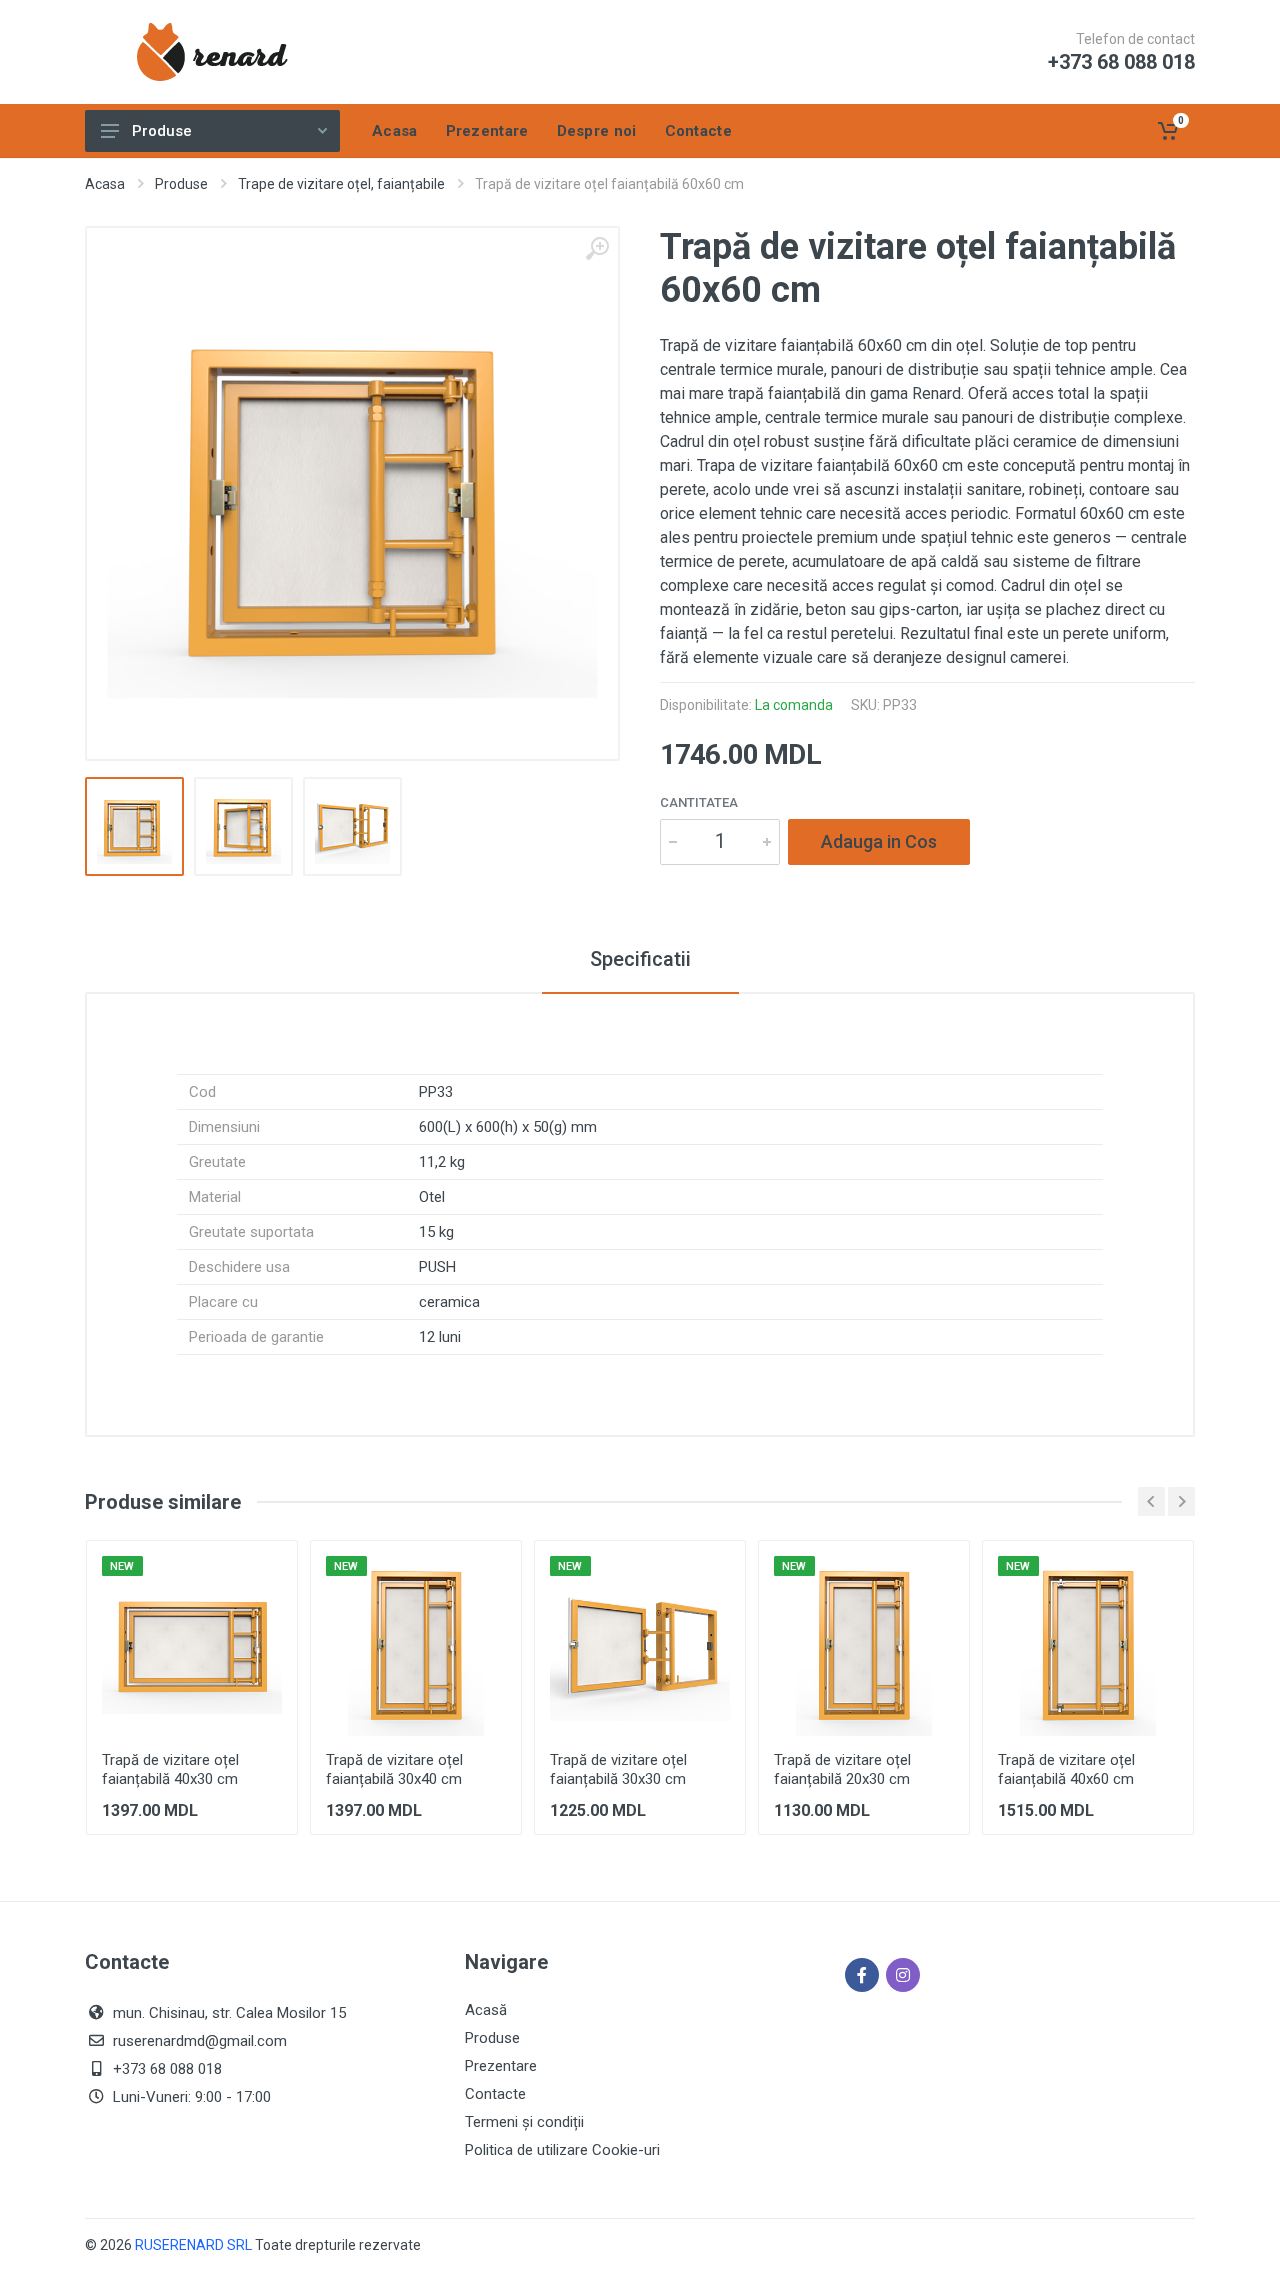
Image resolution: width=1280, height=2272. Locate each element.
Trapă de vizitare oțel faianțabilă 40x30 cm (170, 1769)
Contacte (495, 2094)
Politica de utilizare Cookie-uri (562, 2150)
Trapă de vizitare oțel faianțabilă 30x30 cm (618, 1769)
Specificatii (640, 959)
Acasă (486, 2010)
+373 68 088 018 (1121, 62)
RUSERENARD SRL (193, 2245)
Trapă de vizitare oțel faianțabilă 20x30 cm (842, 1769)
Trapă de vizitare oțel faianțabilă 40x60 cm (1066, 1769)
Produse (162, 131)
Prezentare (501, 2066)
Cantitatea (699, 802)
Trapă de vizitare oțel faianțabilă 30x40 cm (394, 1769)
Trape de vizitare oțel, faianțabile (341, 184)
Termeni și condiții (524, 2122)
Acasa (105, 184)
